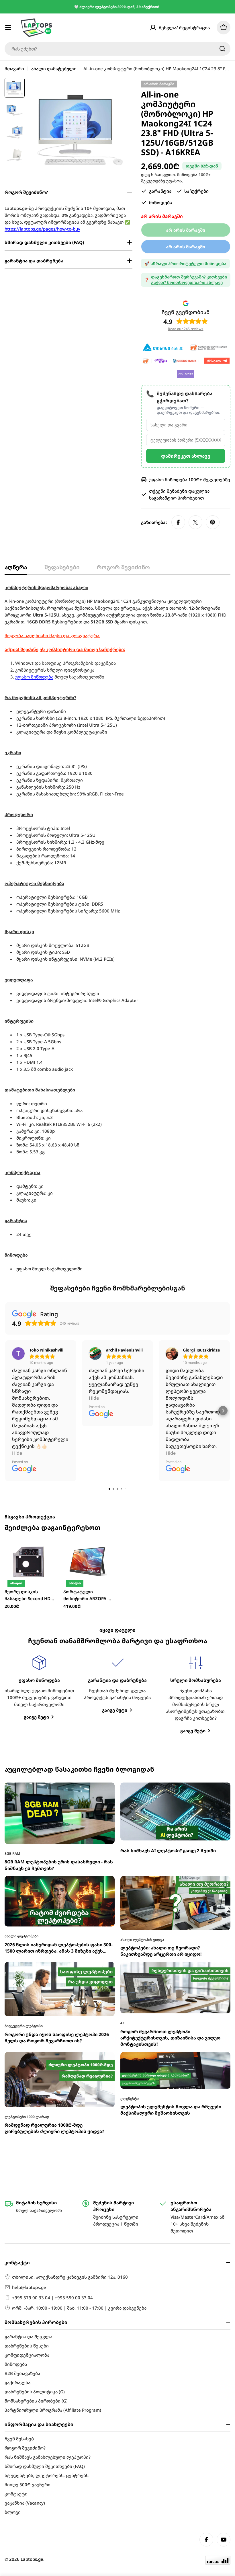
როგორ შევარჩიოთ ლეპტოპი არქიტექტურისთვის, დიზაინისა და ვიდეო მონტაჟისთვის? (170, 1849)
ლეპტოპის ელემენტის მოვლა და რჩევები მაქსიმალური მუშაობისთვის (171, 1921)
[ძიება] (222, 49)
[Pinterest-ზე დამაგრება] (213, 522)
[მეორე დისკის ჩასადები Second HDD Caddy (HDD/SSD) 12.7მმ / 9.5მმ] (30, 1373)
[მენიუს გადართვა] (8, 28)
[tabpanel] (117, 928)
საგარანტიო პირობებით (176, 498)
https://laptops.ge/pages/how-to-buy (42, 229)
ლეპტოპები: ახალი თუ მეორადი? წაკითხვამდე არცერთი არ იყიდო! (161, 1762)
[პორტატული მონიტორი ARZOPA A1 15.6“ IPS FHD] (88, 1373)
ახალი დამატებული (54, 69)
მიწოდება (187, 175)
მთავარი (14, 69)
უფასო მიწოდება (34, 677)
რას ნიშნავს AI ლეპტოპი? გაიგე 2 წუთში (168, 1662)
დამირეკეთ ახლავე (186, 456)
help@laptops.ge (29, 2287)
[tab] (16, 569)
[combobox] (117, 49)
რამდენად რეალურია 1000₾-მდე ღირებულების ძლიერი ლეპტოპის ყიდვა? (54, 1939)
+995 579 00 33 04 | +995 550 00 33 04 (52, 2298)
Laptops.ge (32, 2559)
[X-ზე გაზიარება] (195, 522)
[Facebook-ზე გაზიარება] (178, 522)
